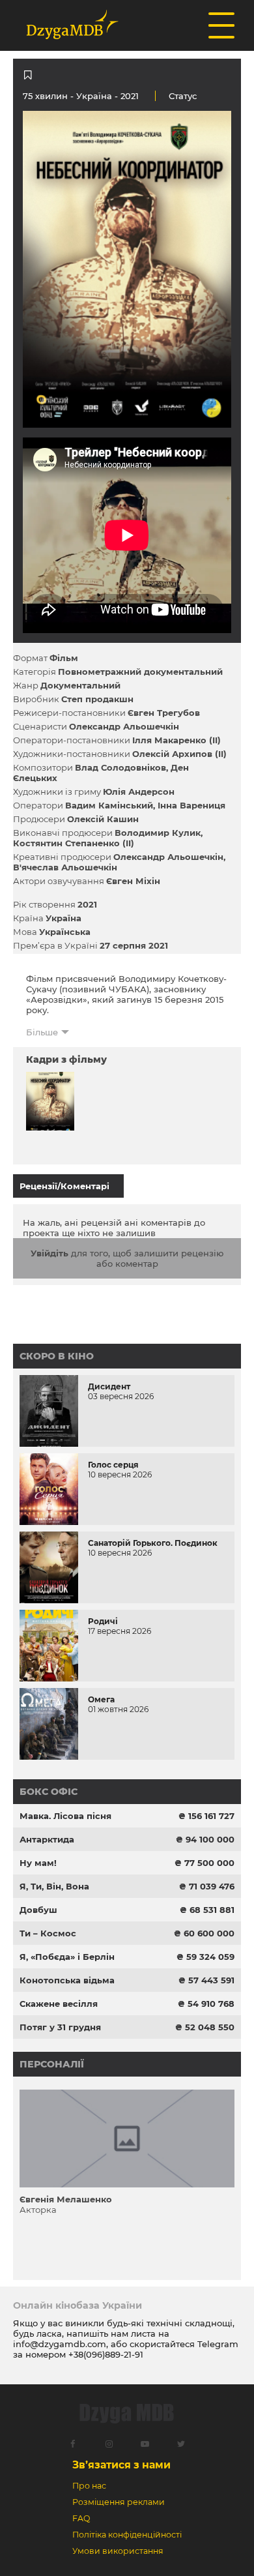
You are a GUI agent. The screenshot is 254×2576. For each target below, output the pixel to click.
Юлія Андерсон (139, 792)
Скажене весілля (59, 2004)
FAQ (81, 2518)
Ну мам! (38, 1863)
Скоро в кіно (57, 1356)
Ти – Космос (48, 1933)
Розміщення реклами (119, 2502)
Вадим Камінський (109, 805)
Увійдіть (49, 1253)
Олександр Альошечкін (124, 726)
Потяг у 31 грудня (60, 2027)
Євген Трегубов (164, 713)
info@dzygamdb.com (60, 2344)
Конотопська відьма (67, 1980)
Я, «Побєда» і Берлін (67, 1957)
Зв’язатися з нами (121, 2465)
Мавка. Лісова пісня (65, 1816)
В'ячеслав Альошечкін (65, 867)
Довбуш (38, 1910)
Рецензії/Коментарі (64, 1186)
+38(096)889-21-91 (106, 2354)
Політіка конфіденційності (127, 2535)
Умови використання (118, 2551)
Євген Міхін (133, 881)
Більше (42, 1032)
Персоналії (52, 2064)
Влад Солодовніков (120, 767)
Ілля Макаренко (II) (176, 740)
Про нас (89, 2486)
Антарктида (47, 1839)
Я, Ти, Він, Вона (54, 1886)
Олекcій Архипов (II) (179, 754)
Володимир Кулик (158, 833)
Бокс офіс (49, 1792)
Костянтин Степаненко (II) (74, 843)
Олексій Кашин (103, 819)
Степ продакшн (97, 699)
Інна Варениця (191, 805)
